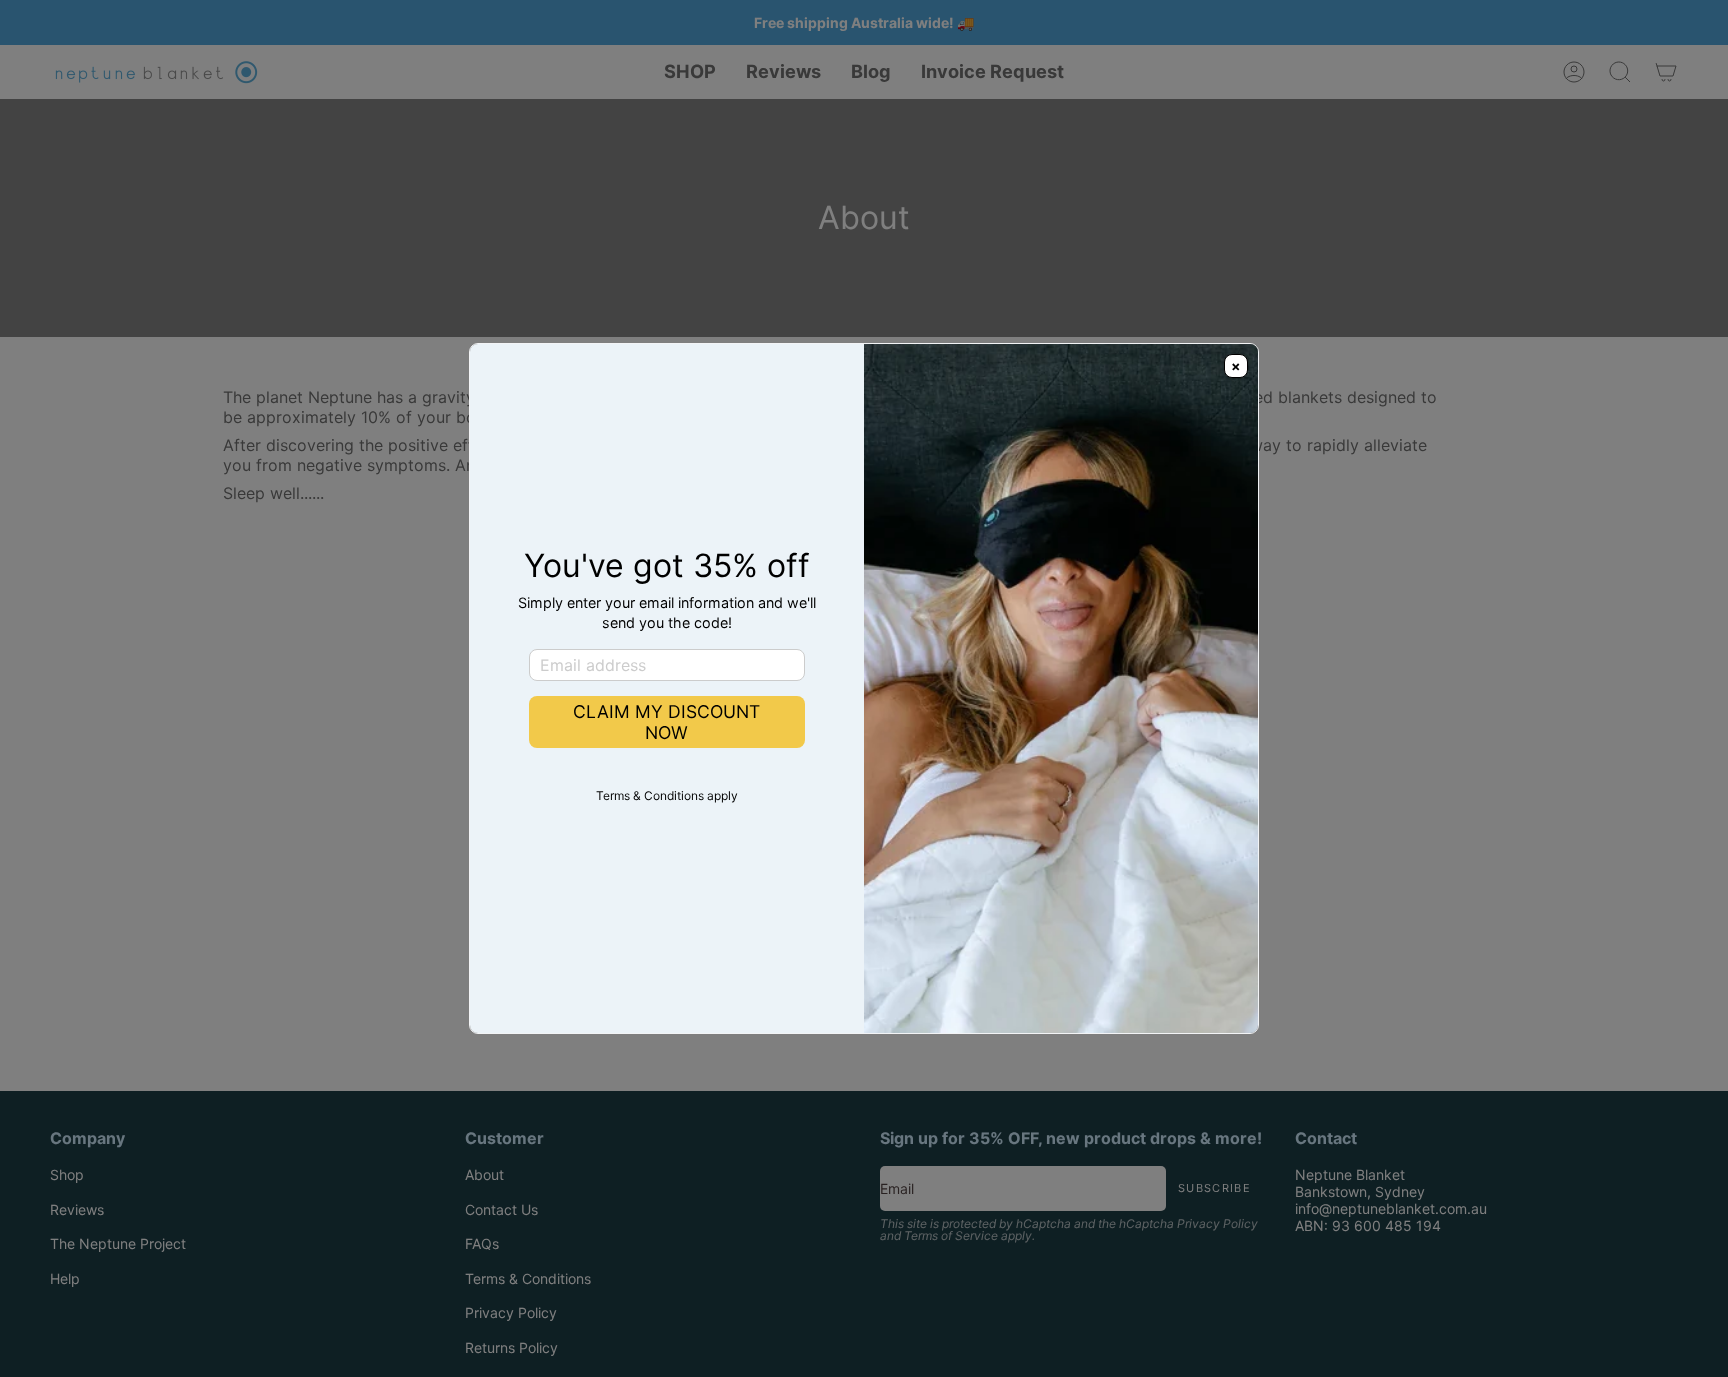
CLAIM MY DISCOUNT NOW (666, 722)
